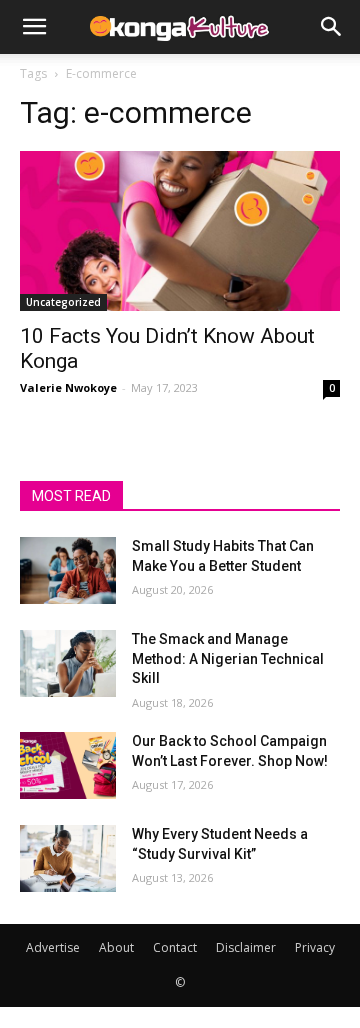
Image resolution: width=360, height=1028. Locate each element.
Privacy (315, 947)
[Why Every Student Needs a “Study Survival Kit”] (68, 858)
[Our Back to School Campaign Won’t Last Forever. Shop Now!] (68, 765)
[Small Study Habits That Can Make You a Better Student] (68, 570)
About (116, 947)
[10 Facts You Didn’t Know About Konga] (180, 231)
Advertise (53, 947)
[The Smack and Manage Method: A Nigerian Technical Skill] (68, 663)
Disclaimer (246, 947)
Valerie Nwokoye (68, 387)
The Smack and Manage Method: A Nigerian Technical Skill (228, 658)
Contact (175, 947)
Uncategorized (63, 302)
